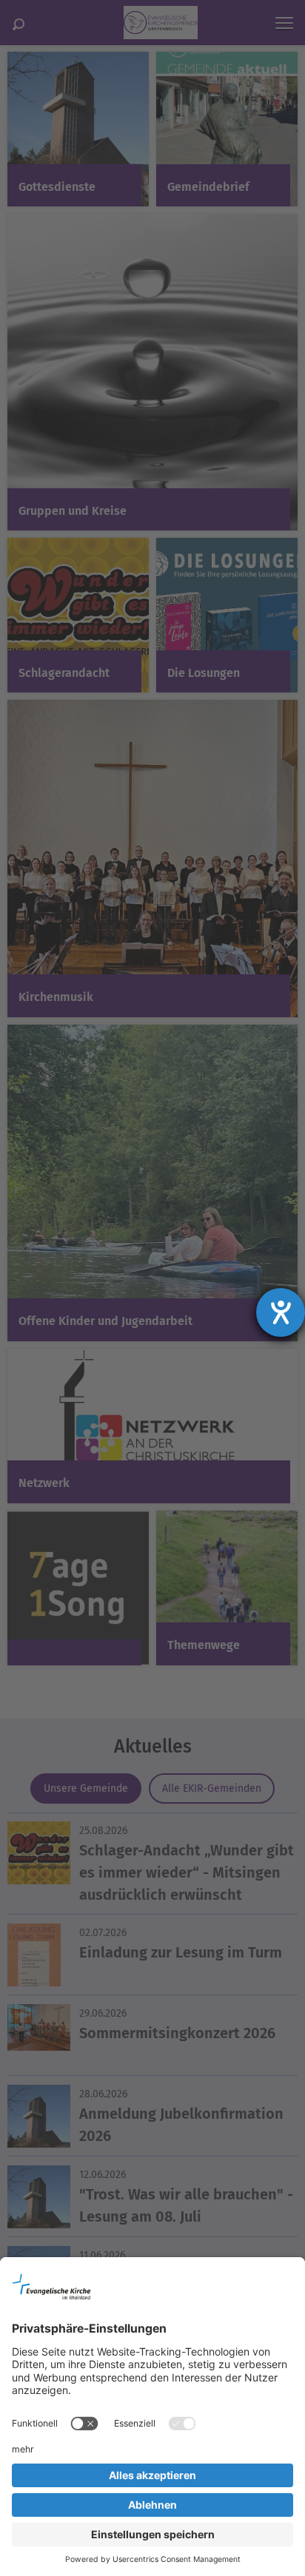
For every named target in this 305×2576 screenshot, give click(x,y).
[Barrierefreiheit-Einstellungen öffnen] (281, 1312)
